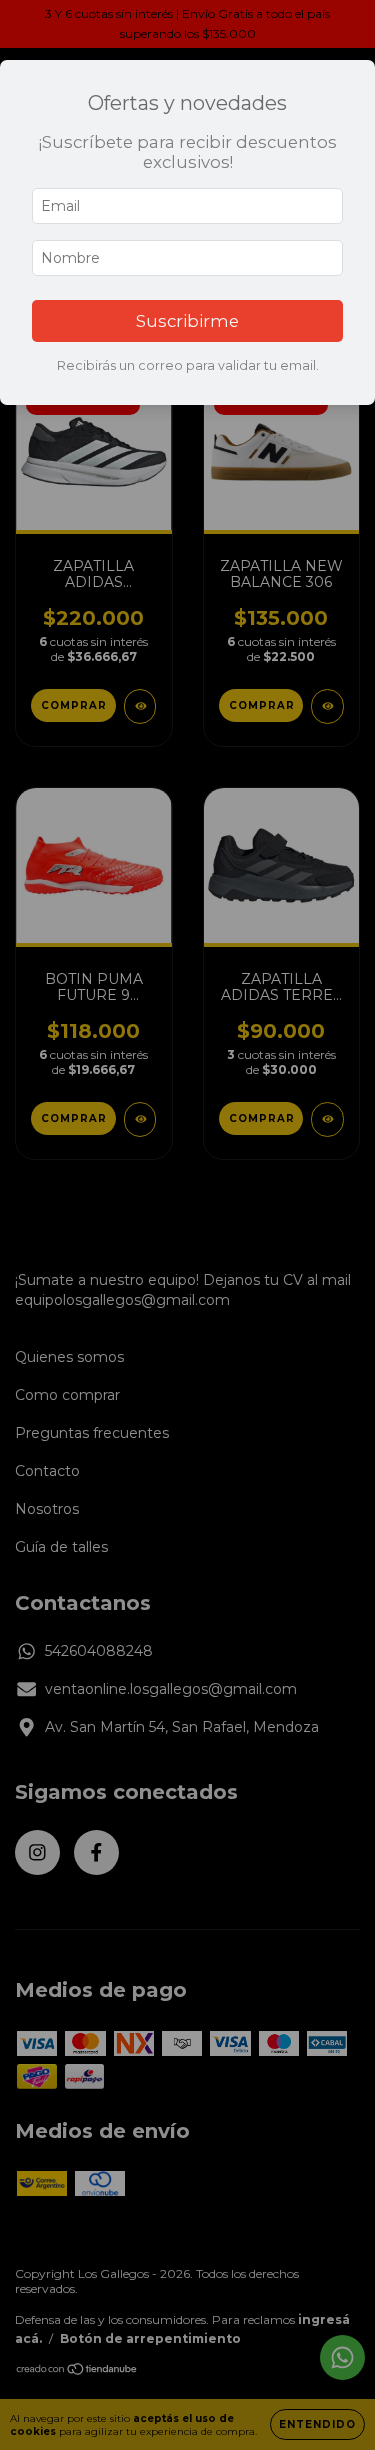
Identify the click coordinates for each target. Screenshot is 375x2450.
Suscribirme (187, 321)
